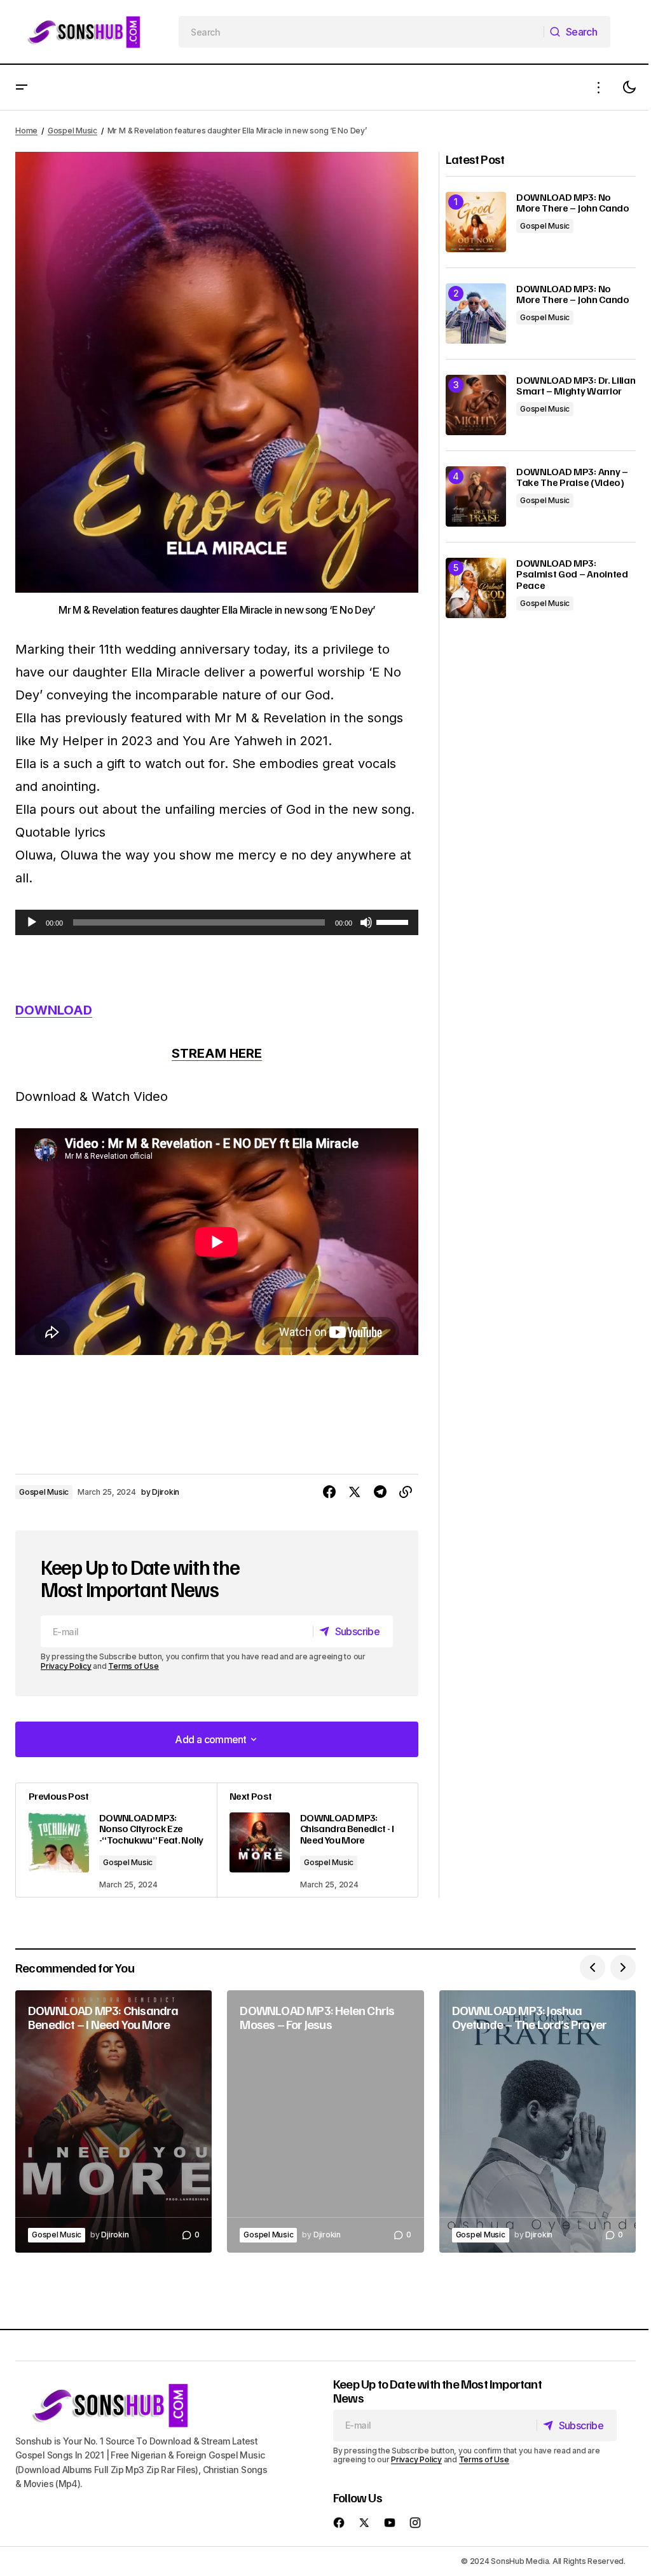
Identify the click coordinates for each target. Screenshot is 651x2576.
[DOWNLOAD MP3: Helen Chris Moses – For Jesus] (325, 2121)
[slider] (394, 921)
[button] (22, 87)
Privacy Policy (66, 1666)
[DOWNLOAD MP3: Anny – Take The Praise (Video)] (476, 496)
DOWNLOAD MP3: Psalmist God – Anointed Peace (572, 575)
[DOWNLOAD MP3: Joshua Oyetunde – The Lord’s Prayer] (538, 2121)
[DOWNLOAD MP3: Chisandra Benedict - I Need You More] (317, 1840)
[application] (217, 922)
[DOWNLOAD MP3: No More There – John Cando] (476, 222)
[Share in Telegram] (380, 1492)
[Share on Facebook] (329, 1492)
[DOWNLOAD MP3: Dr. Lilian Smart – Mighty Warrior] (476, 405)
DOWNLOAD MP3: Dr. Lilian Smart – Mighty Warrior (576, 386)
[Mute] (366, 922)
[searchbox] (361, 32)
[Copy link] (406, 1492)
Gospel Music (72, 131)
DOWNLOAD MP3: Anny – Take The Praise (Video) (572, 477)
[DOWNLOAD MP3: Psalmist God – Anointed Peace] (476, 588)
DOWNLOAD (54, 1010)
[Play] (32, 922)
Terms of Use (133, 1666)
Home (26, 131)
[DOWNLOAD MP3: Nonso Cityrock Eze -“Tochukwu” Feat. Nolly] (116, 1840)
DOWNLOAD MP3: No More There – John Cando (573, 203)
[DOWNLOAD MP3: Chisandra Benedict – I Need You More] (113, 2121)
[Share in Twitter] (355, 1492)
